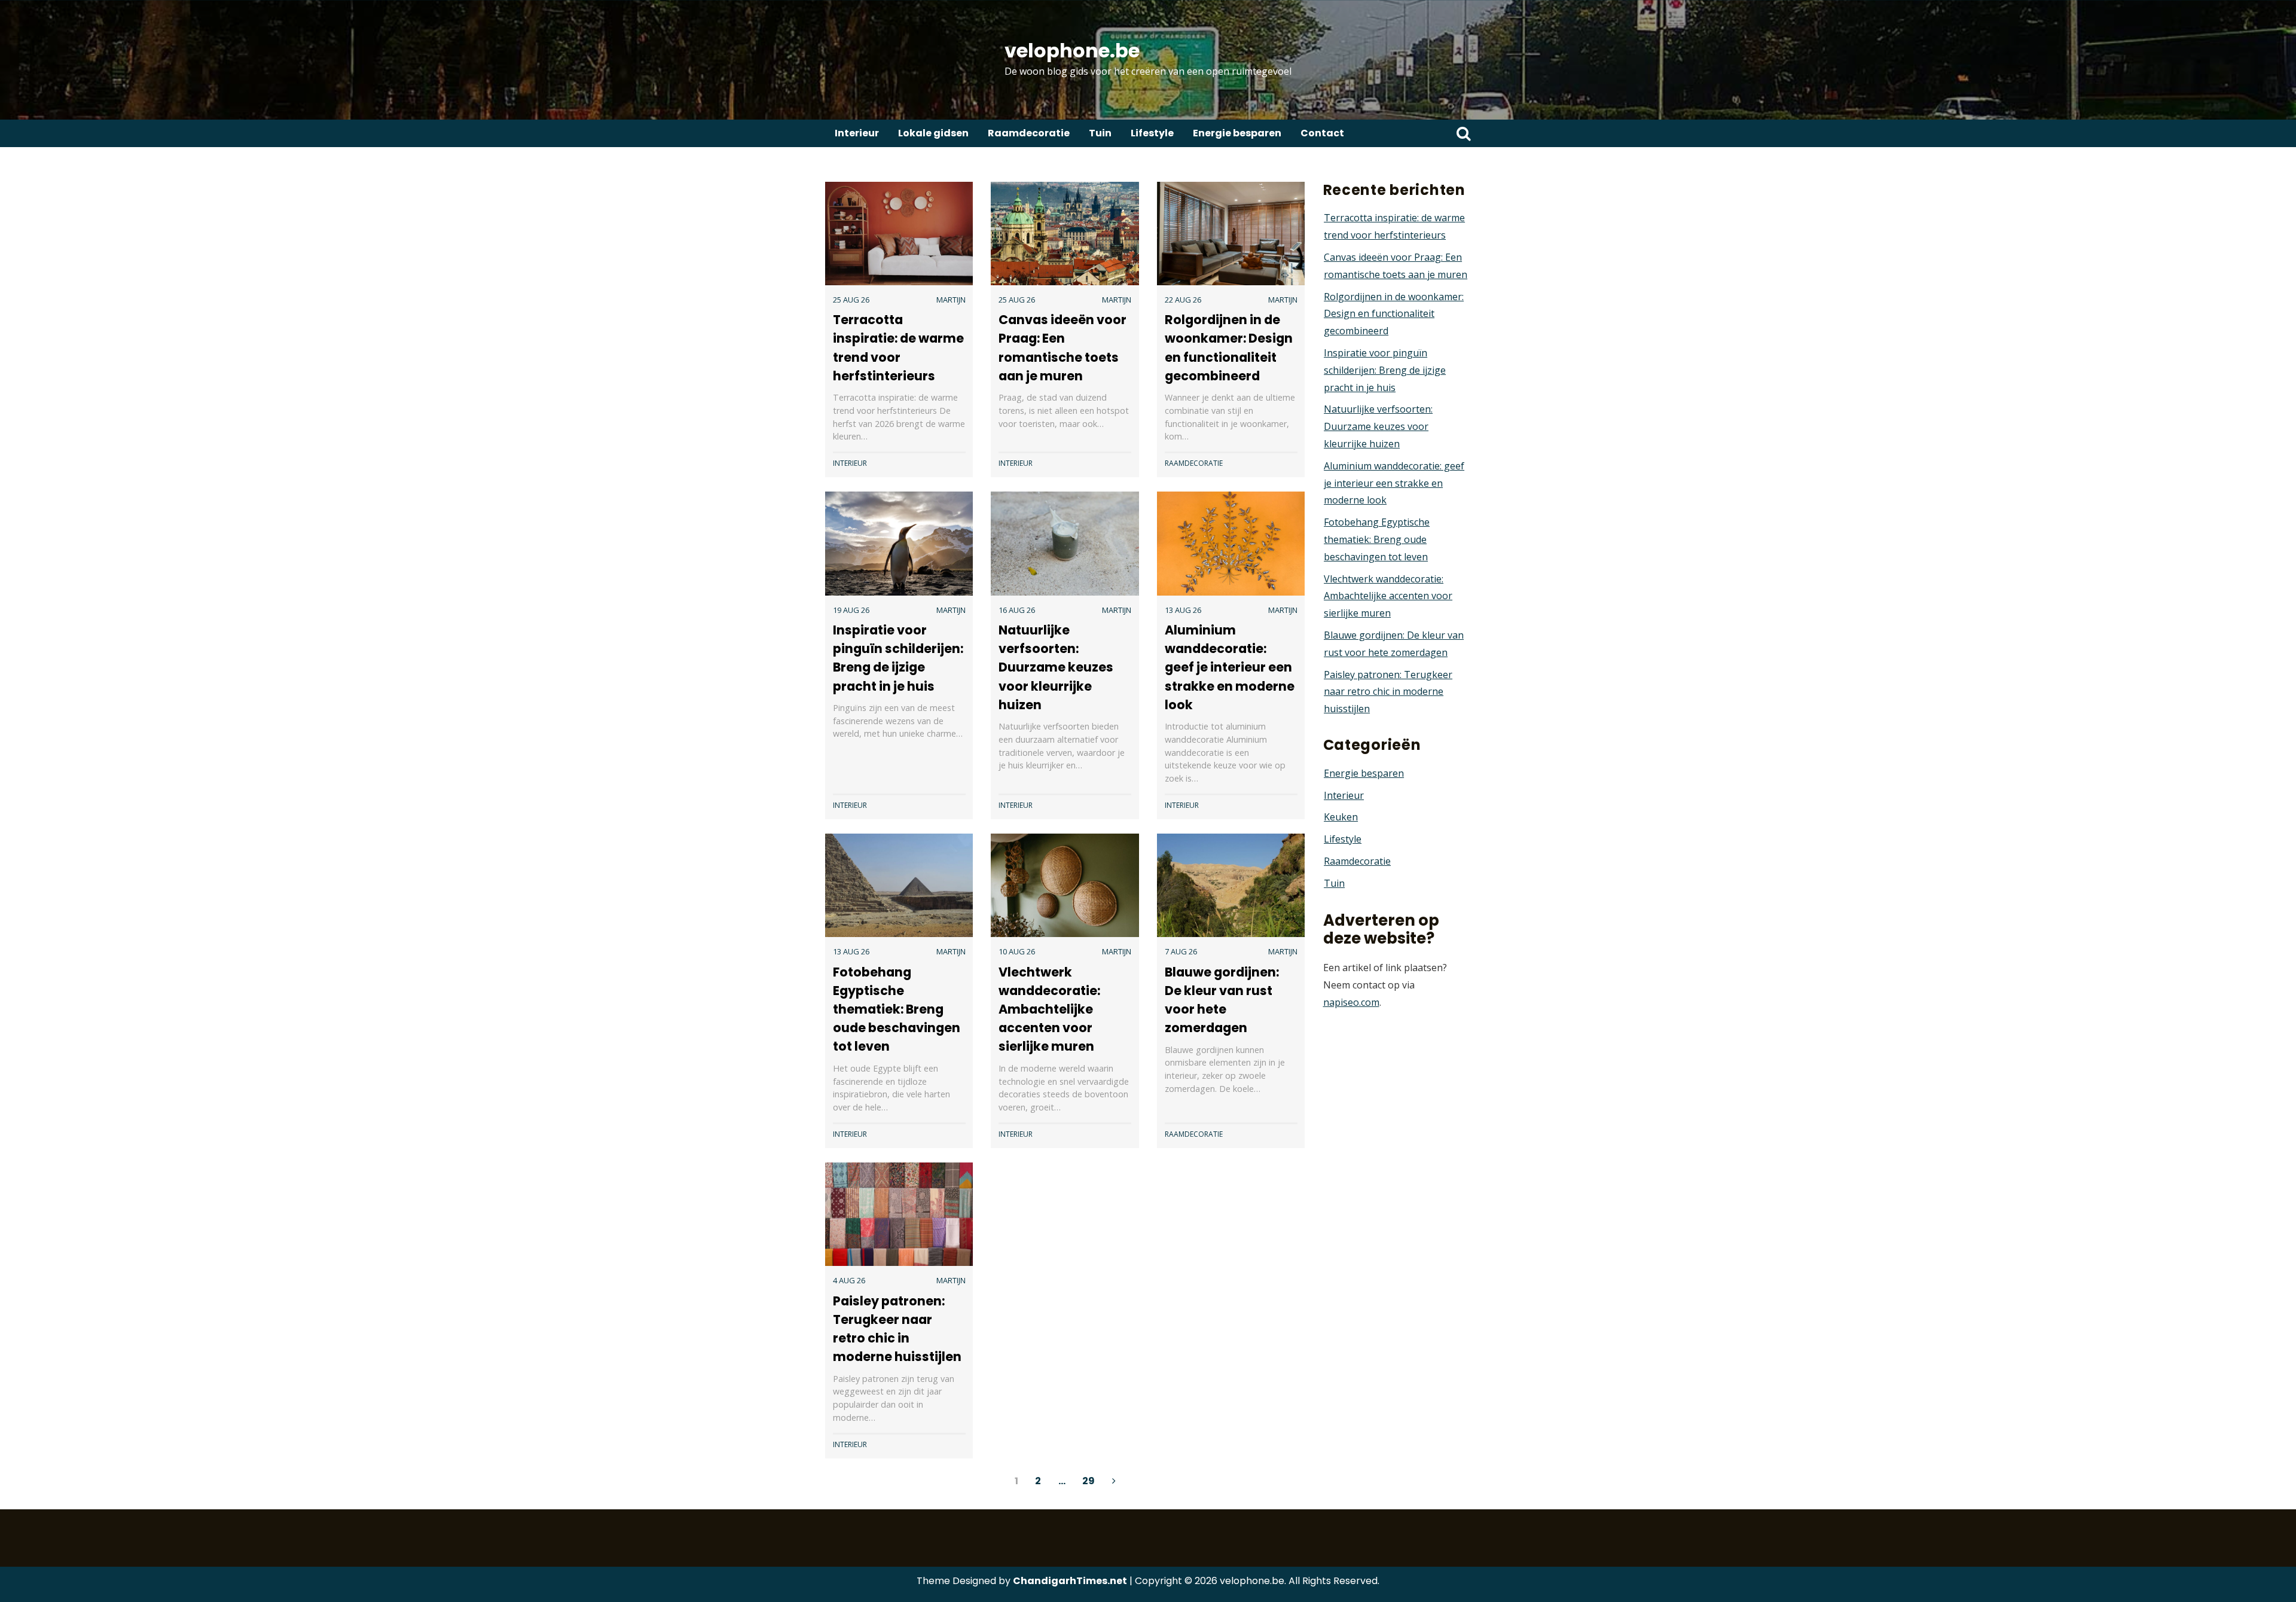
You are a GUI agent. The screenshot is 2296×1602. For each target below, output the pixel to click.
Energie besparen (1237, 133)
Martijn (951, 300)
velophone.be (1072, 51)
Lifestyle (1152, 133)
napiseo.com (1351, 1002)
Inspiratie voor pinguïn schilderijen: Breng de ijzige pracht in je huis (1385, 370)
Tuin (1100, 133)
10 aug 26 (1017, 951)
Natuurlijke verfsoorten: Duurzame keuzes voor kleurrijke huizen (1056, 667)
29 (1089, 1481)
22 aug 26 (1183, 300)
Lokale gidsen (933, 133)
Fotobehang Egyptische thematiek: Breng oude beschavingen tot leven (897, 1009)
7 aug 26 (1181, 951)
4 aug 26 (849, 1280)
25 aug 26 (851, 300)
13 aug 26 (1183, 610)
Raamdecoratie (1029, 133)
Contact (1322, 133)
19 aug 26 (851, 610)
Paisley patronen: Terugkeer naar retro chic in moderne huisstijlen (1388, 692)
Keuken (1341, 817)
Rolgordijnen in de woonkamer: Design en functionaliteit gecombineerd (1394, 314)
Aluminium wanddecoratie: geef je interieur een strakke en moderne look (1230, 667)
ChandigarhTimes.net (1070, 1581)
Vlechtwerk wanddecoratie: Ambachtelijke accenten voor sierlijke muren (1049, 1009)
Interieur (857, 133)
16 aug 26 (1017, 610)
